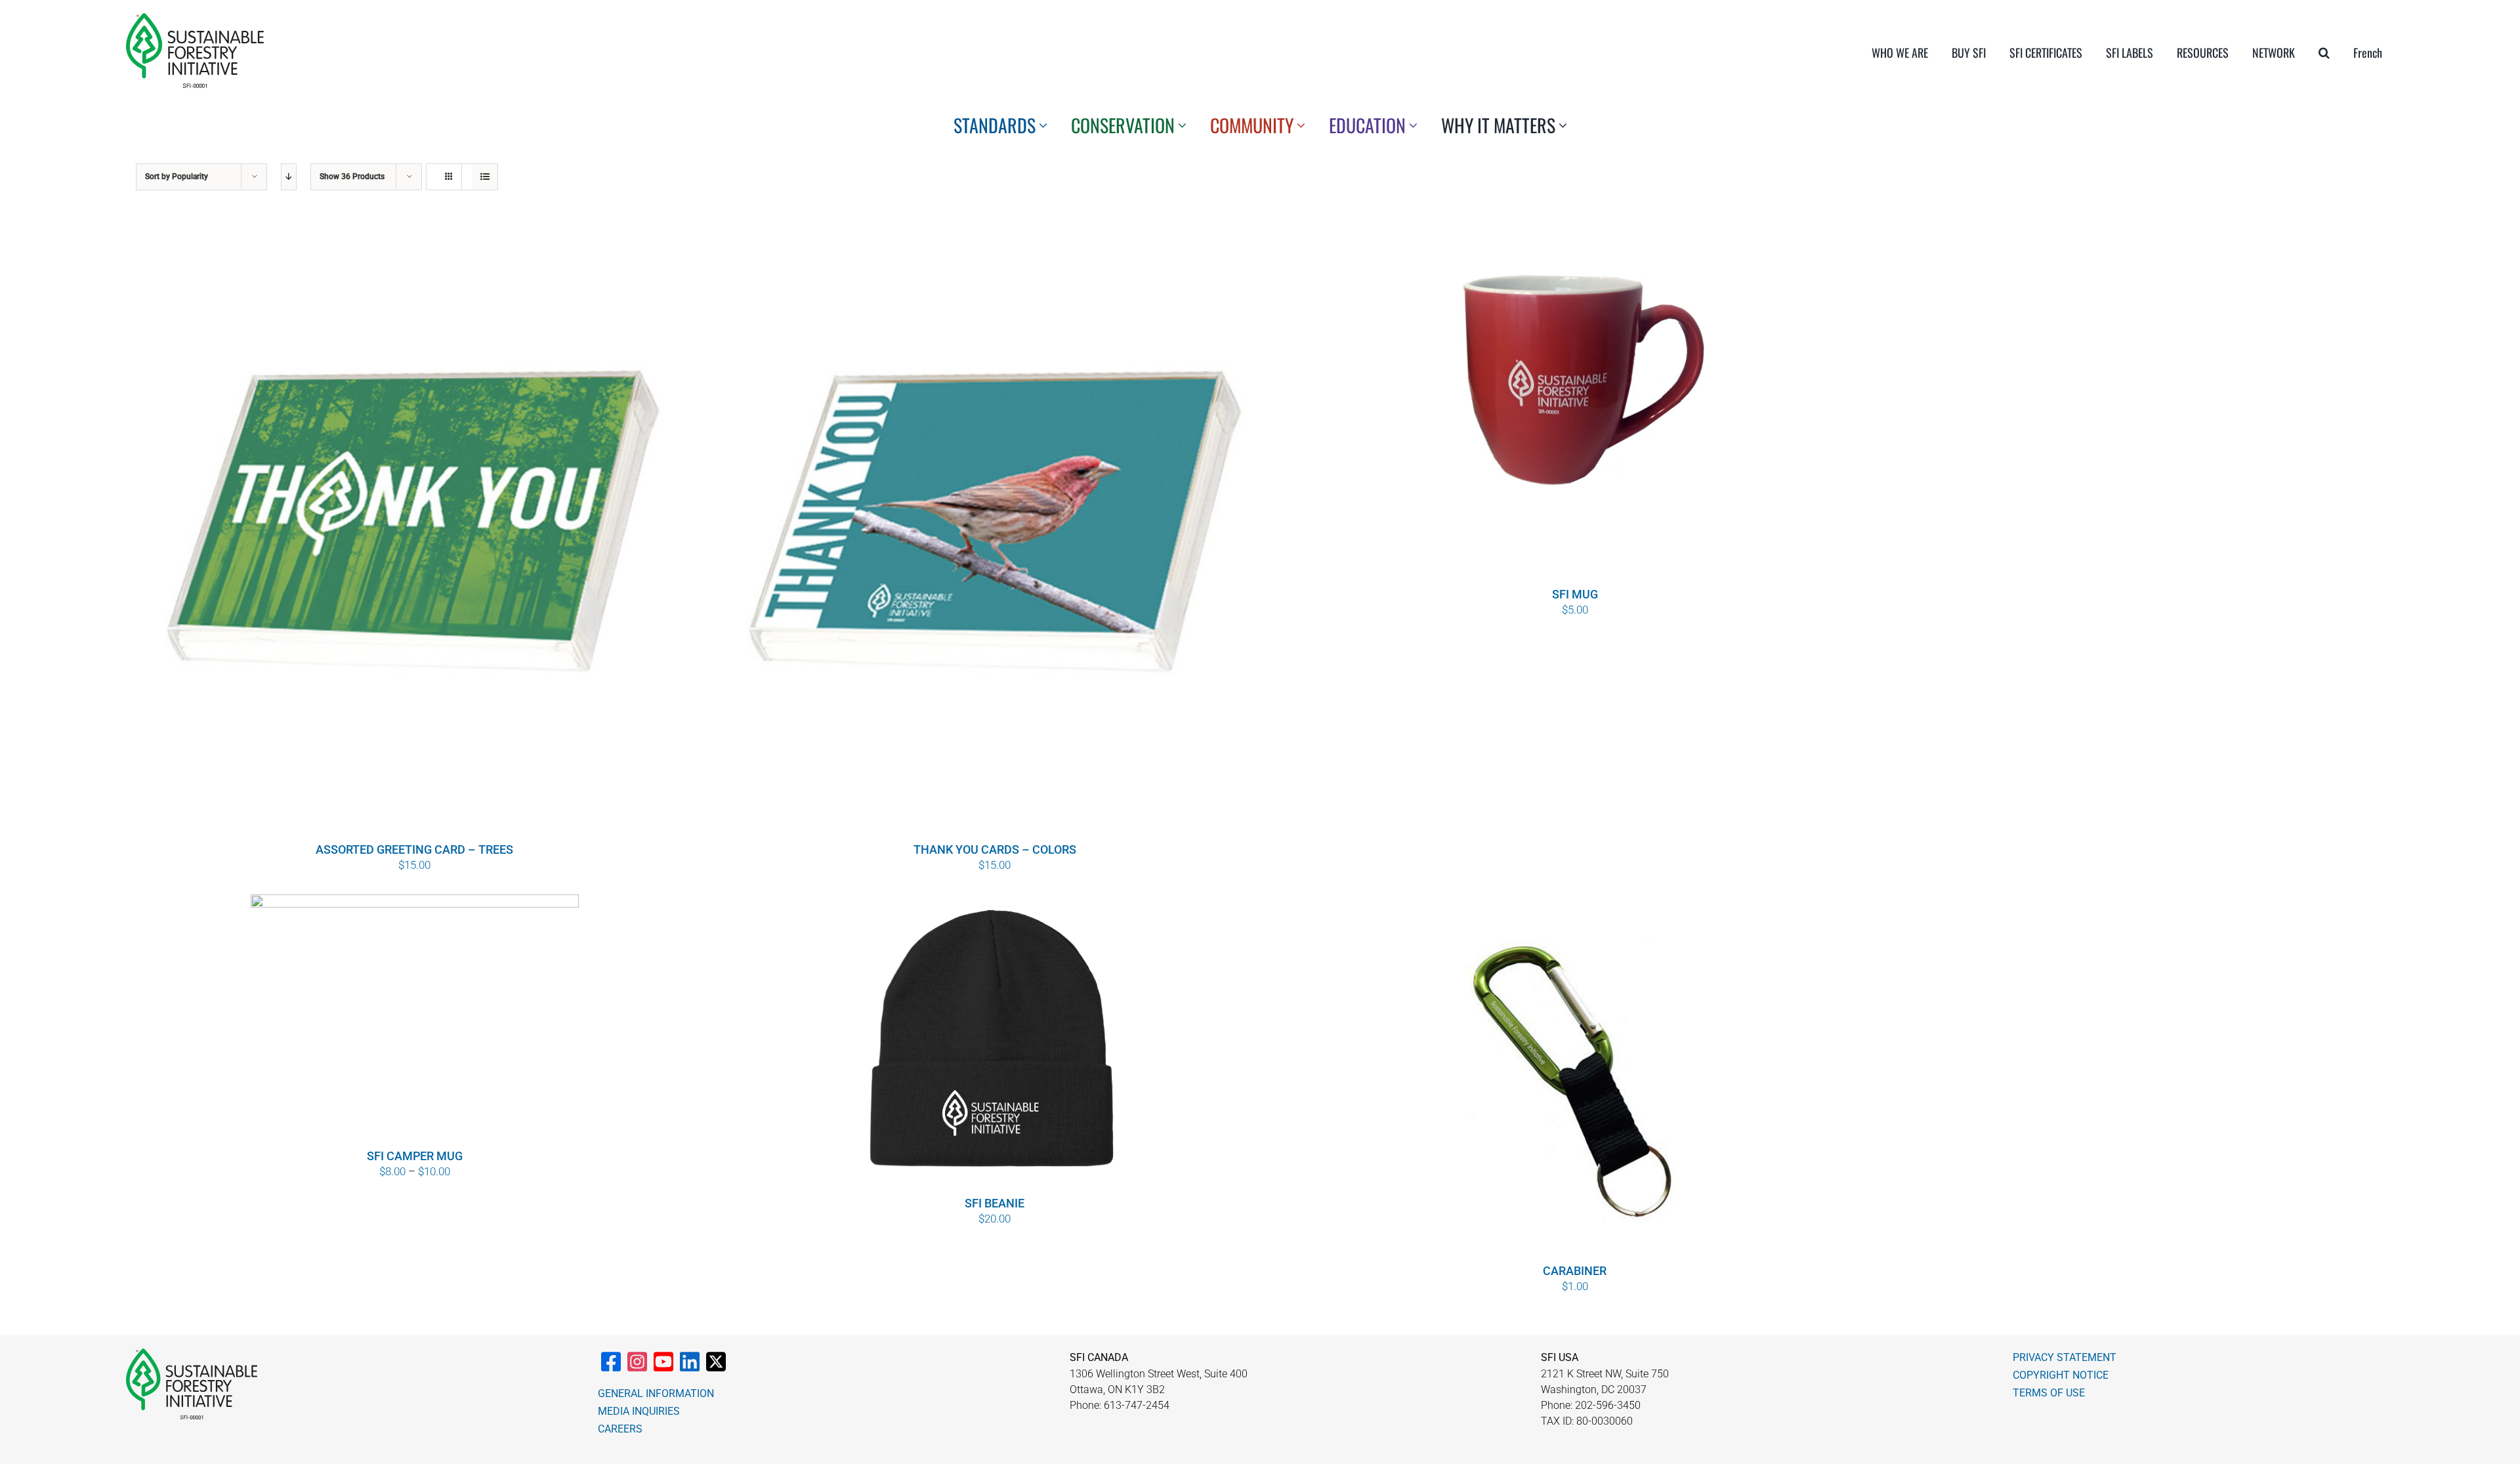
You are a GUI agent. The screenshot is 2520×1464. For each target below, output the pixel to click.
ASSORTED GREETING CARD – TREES (414, 849)
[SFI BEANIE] (995, 1043)
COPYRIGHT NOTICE (2061, 1375)
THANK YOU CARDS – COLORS (995, 849)
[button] (2324, 52)
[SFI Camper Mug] (414, 1020)
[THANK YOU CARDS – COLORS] (995, 528)
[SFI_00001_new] (195, 18)
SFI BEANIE (995, 1203)
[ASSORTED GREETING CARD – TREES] (414, 528)
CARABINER (1575, 1271)
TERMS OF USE (2049, 1393)
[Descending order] (289, 177)
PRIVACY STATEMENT (2065, 1357)
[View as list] (485, 177)
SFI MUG (1575, 594)
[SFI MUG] (1575, 401)
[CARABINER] (1575, 1077)
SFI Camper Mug (415, 1156)
